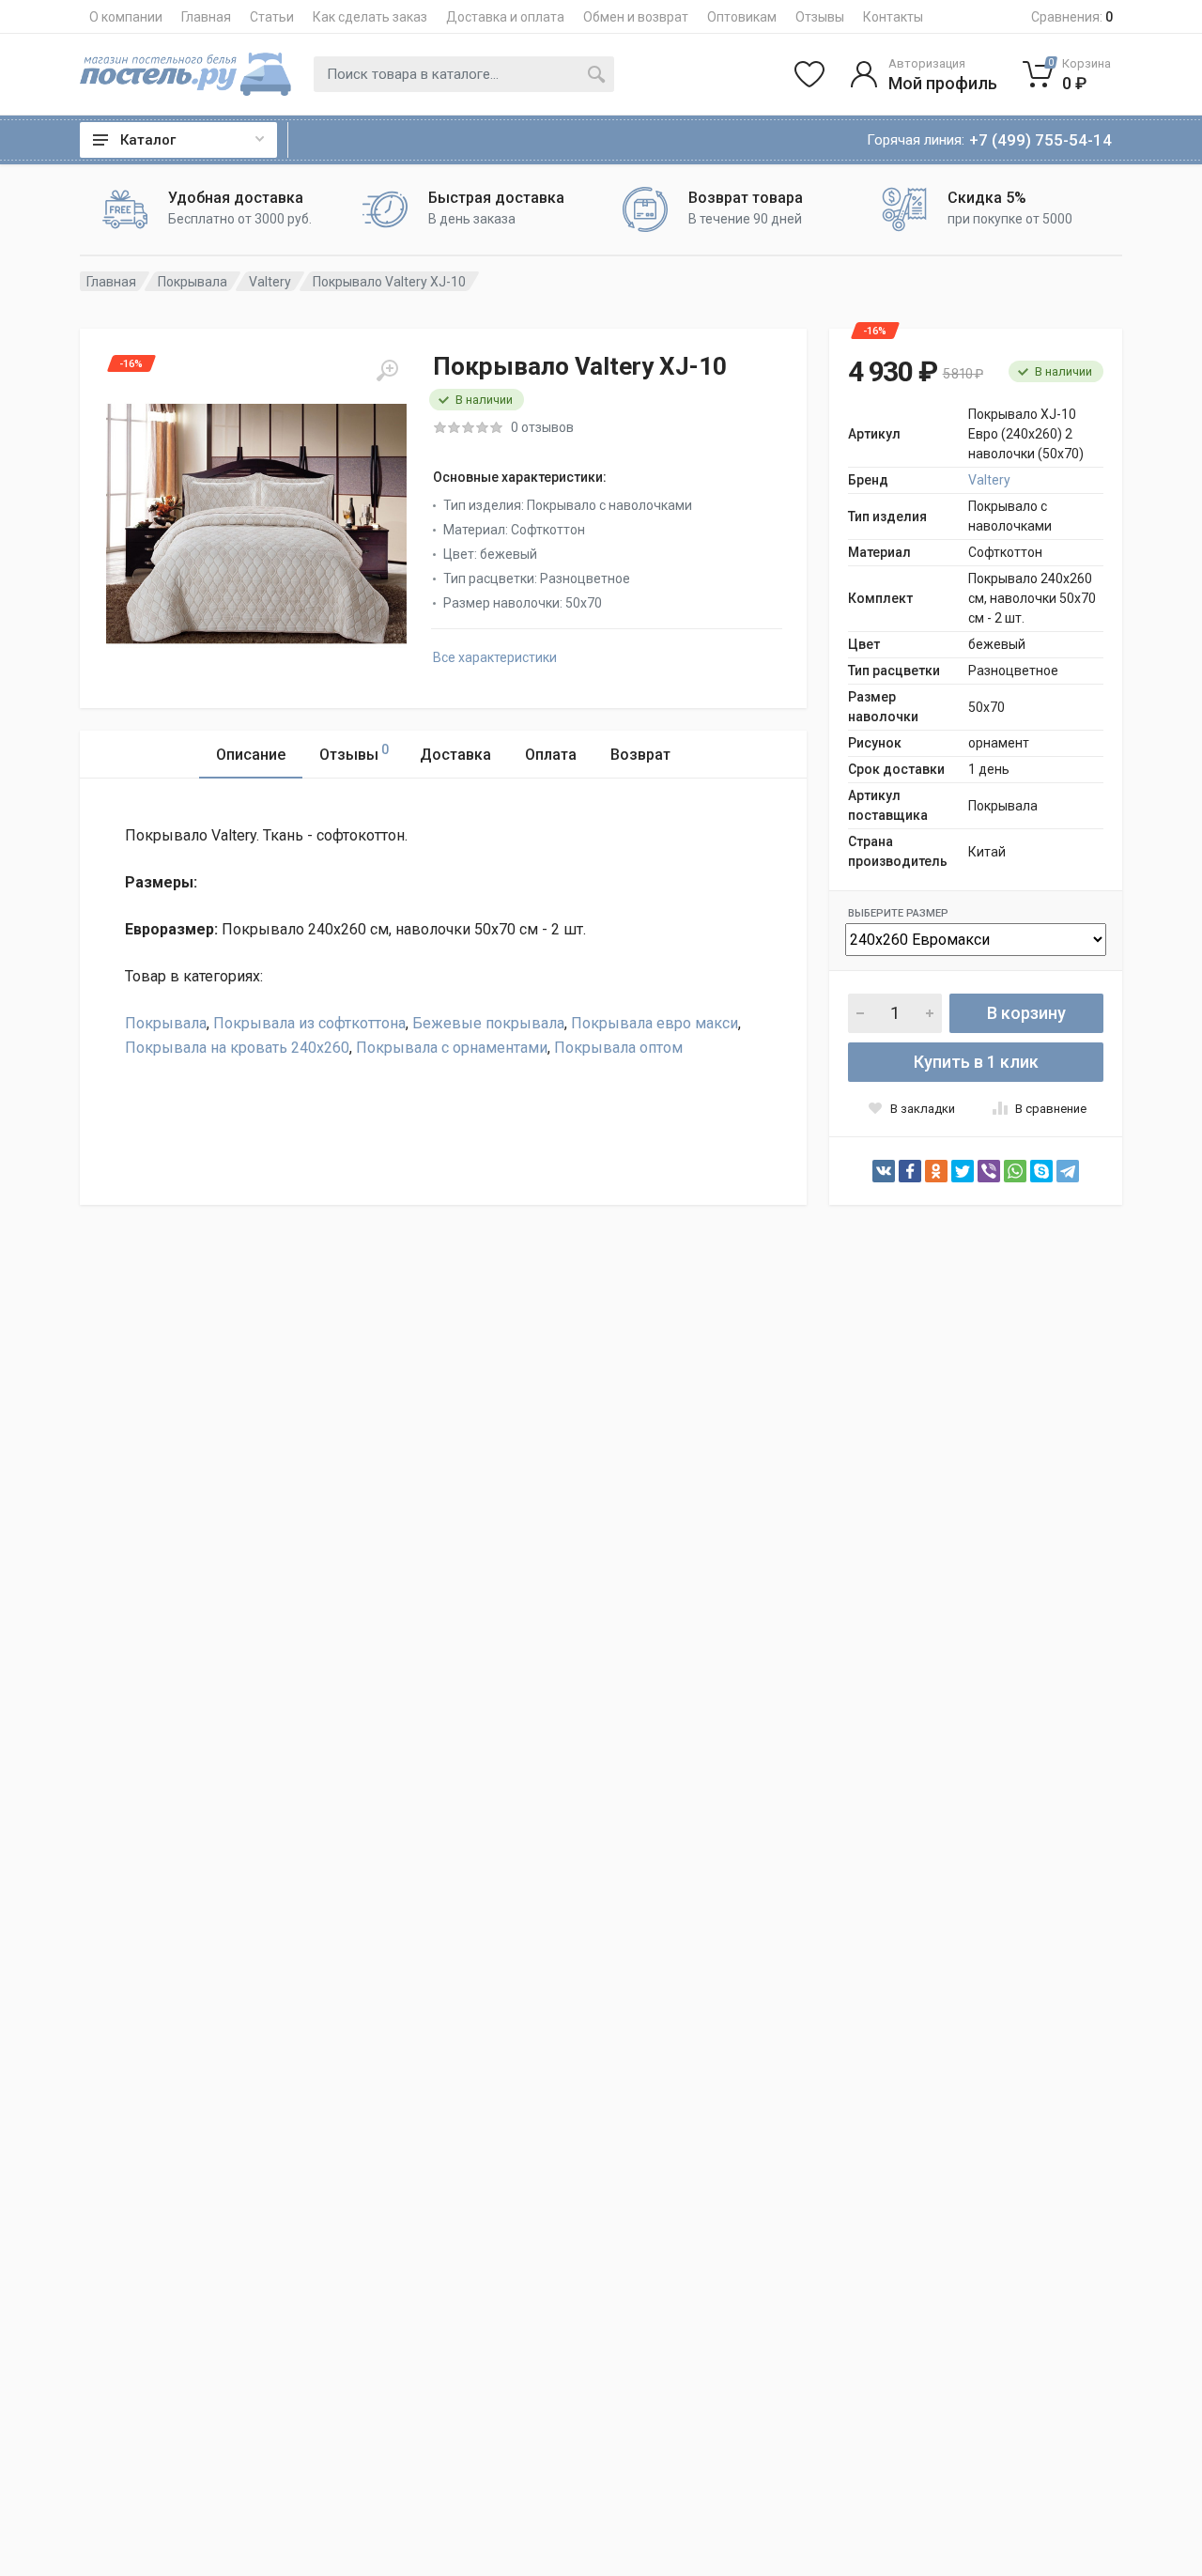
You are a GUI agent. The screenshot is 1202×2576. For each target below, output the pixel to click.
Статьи (272, 17)
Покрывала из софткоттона (309, 1023)
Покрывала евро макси (655, 1023)
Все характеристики (495, 657)
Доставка (455, 755)
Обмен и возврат (636, 17)
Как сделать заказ (370, 17)
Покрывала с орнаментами (452, 1048)
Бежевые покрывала (488, 1023)
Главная (206, 17)
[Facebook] (910, 1171)
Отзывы (820, 17)
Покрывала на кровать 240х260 (237, 1048)
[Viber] (989, 1171)
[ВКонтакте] (884, 1171)
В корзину (1026, 1013)
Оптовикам (742, 17)
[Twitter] (963, 1171)
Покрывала (193, 282)
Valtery (270, 282)
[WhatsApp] (1015, 1171)
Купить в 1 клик (976, 1062)
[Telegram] (1068, 1171)
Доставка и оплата (505, 17)
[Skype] (1041, 1171)
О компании (126, 17)
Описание (251, 755)
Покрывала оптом (618, 1048)
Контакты (893, 17)
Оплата (551, 755)
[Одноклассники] (936, 1171)
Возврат (640, 755)
